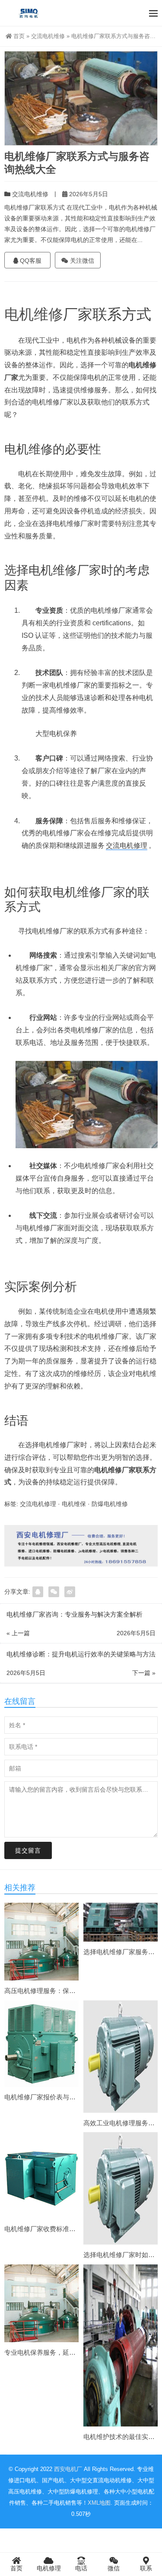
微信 (114, 2568)
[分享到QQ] (38, 1592)
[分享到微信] (54, 1592)
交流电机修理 (127, 845)
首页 (19, 36)
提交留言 (28, 1850)
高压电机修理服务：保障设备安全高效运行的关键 (76, 1991)
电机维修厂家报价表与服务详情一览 (56, 2097)
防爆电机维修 (110, 1504)
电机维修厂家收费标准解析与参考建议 (59, 2229)
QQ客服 (30, 261)
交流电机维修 (48, 36)
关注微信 (81, 261)
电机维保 (74, 1504)
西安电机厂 (68, 2469)
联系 (146, 2568)
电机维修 (34, 314)
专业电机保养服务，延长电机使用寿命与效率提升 (76, 2352)
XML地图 (99, 2503)
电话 (81, 2568)
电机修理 (49, 2568)
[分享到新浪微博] (70, 1592)
